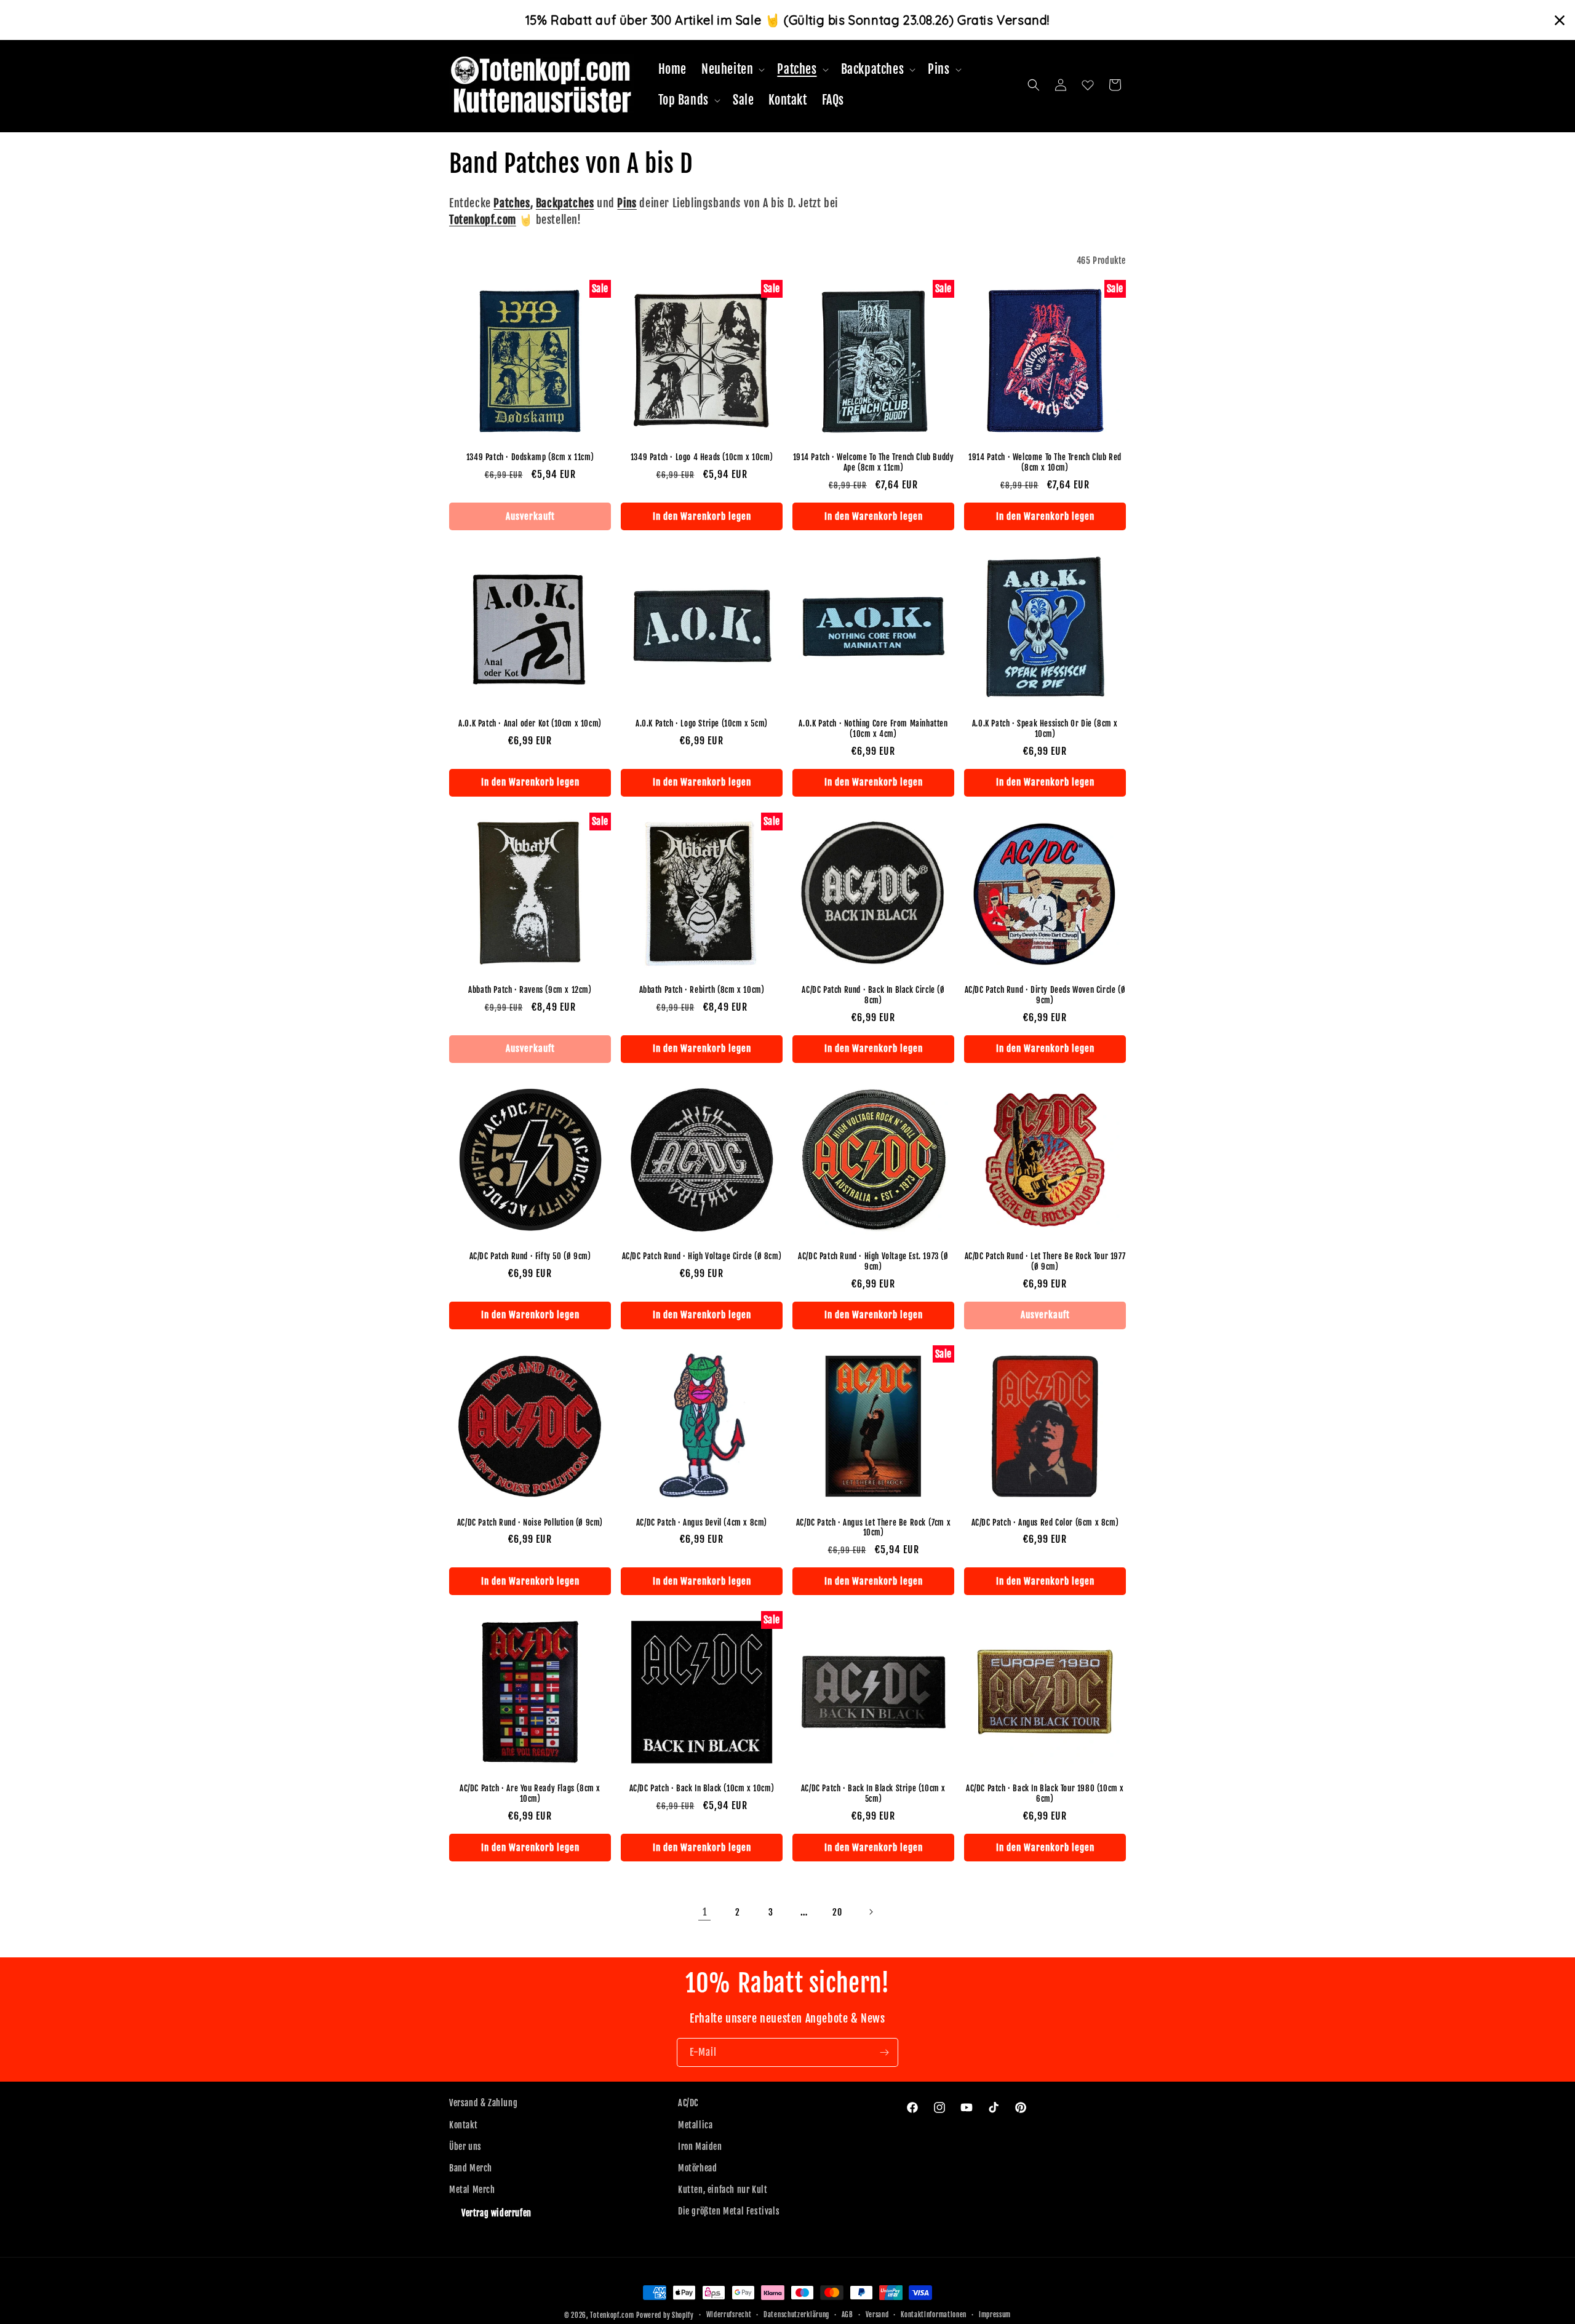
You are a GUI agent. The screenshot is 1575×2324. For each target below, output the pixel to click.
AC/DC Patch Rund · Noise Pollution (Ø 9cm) (530, 1522)
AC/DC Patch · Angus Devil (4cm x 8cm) (702, 1522)
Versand (877, 2315)
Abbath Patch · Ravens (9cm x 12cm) (530, 990)
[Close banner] (1560, 20)
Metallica (695, 2125)
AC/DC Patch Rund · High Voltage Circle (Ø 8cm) (702, 1256)
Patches (512, 203)
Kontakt (463, 2125)
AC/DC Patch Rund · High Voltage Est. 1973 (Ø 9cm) (873, 1261)
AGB (847, 2315)
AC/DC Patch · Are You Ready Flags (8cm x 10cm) (530, 1793)
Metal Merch (472, 2190)
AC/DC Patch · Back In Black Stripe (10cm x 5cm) (873, 1793)
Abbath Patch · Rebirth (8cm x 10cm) (702, 990)
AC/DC (688, 2103)
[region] (787, 20)
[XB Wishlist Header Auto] (1088, 85)
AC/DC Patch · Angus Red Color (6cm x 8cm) (1045, 1522)
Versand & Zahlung (483, 2103)
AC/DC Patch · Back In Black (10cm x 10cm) (702, 1788)
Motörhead (697, 2168)
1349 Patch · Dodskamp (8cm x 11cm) (530, 457)
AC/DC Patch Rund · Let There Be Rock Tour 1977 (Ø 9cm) (1045, 1261)
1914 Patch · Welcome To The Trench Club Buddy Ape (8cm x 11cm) (874, 462)
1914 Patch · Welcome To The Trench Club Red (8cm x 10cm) (1045, 462)
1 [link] (705, 1912)
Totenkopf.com (612, 2315)
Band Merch (471, 2168)
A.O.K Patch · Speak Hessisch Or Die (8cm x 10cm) (1045, 729)
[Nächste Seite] (871, 1912)
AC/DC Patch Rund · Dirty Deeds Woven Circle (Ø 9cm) (1045, 995)
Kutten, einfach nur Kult (723, 2190)
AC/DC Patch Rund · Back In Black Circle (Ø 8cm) (873, 995)
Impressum (995, 2315)
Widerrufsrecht (729, 2315)
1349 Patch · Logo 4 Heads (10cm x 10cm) (702, 457)
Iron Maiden (700, 2147)
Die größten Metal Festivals (729, 2211)
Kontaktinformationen (934, 2315)
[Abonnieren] (884, 2052)
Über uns (465, 2147)
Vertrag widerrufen (496, 2213)
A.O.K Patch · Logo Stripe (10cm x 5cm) (702, 723)
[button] (732, 70)
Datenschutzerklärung (796, 2315)
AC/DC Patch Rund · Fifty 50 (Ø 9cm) (530, 1256)
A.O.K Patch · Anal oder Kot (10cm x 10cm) (530, 723)
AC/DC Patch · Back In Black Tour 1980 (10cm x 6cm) (1045, 1793)
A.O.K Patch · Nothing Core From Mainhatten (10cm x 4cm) (873, 729)
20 (837, 1912)
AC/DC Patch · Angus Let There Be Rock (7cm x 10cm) (873, 1528)
